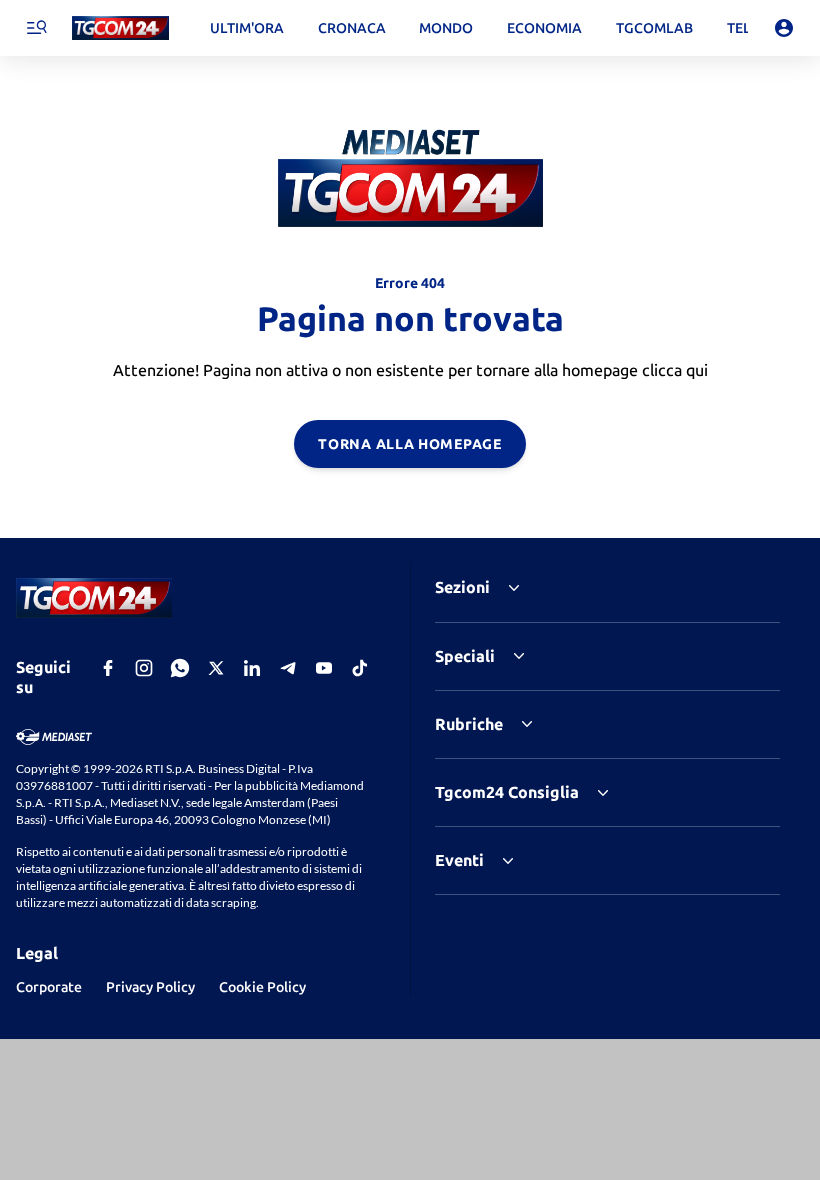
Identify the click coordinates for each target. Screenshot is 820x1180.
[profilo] (784, 28)
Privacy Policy (150, 987)
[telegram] (288, 668)
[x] (216, 668)
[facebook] (108, 668)
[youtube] (324, 668)
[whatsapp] (180, 668)
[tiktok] (360, 668)
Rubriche (469, 724)
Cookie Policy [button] (262, 987)
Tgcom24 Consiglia (507, 792)
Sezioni (462, 587)
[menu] (36, 28)
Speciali (465, 656)
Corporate (49, 987)
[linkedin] (252, 668)
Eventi (459, 860)
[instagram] (144, 668)
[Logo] (120, 28)
